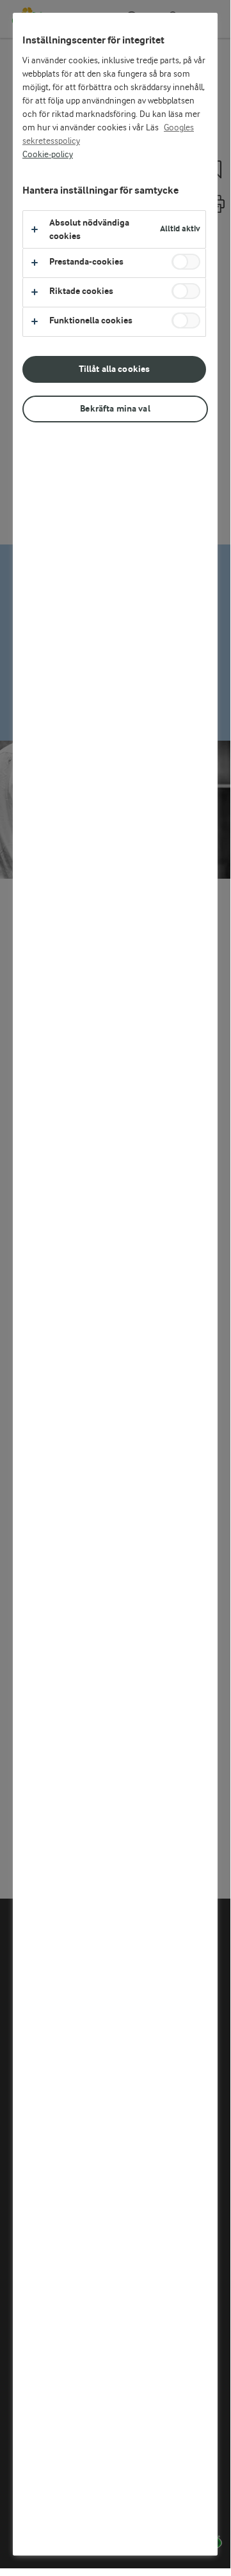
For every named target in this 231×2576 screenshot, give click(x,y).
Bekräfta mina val (115, 409)
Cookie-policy (48, 155)
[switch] (186, 262)
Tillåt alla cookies (115, 369)
